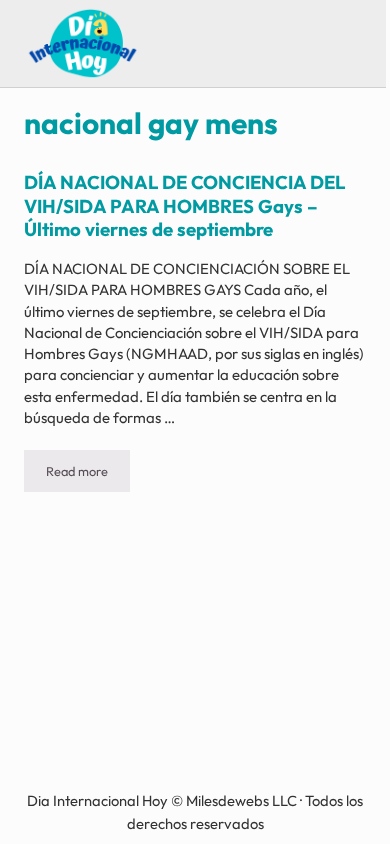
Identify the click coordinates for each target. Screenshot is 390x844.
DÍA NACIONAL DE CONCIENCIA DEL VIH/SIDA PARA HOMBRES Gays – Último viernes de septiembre (184, 206)
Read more (88, 474)
